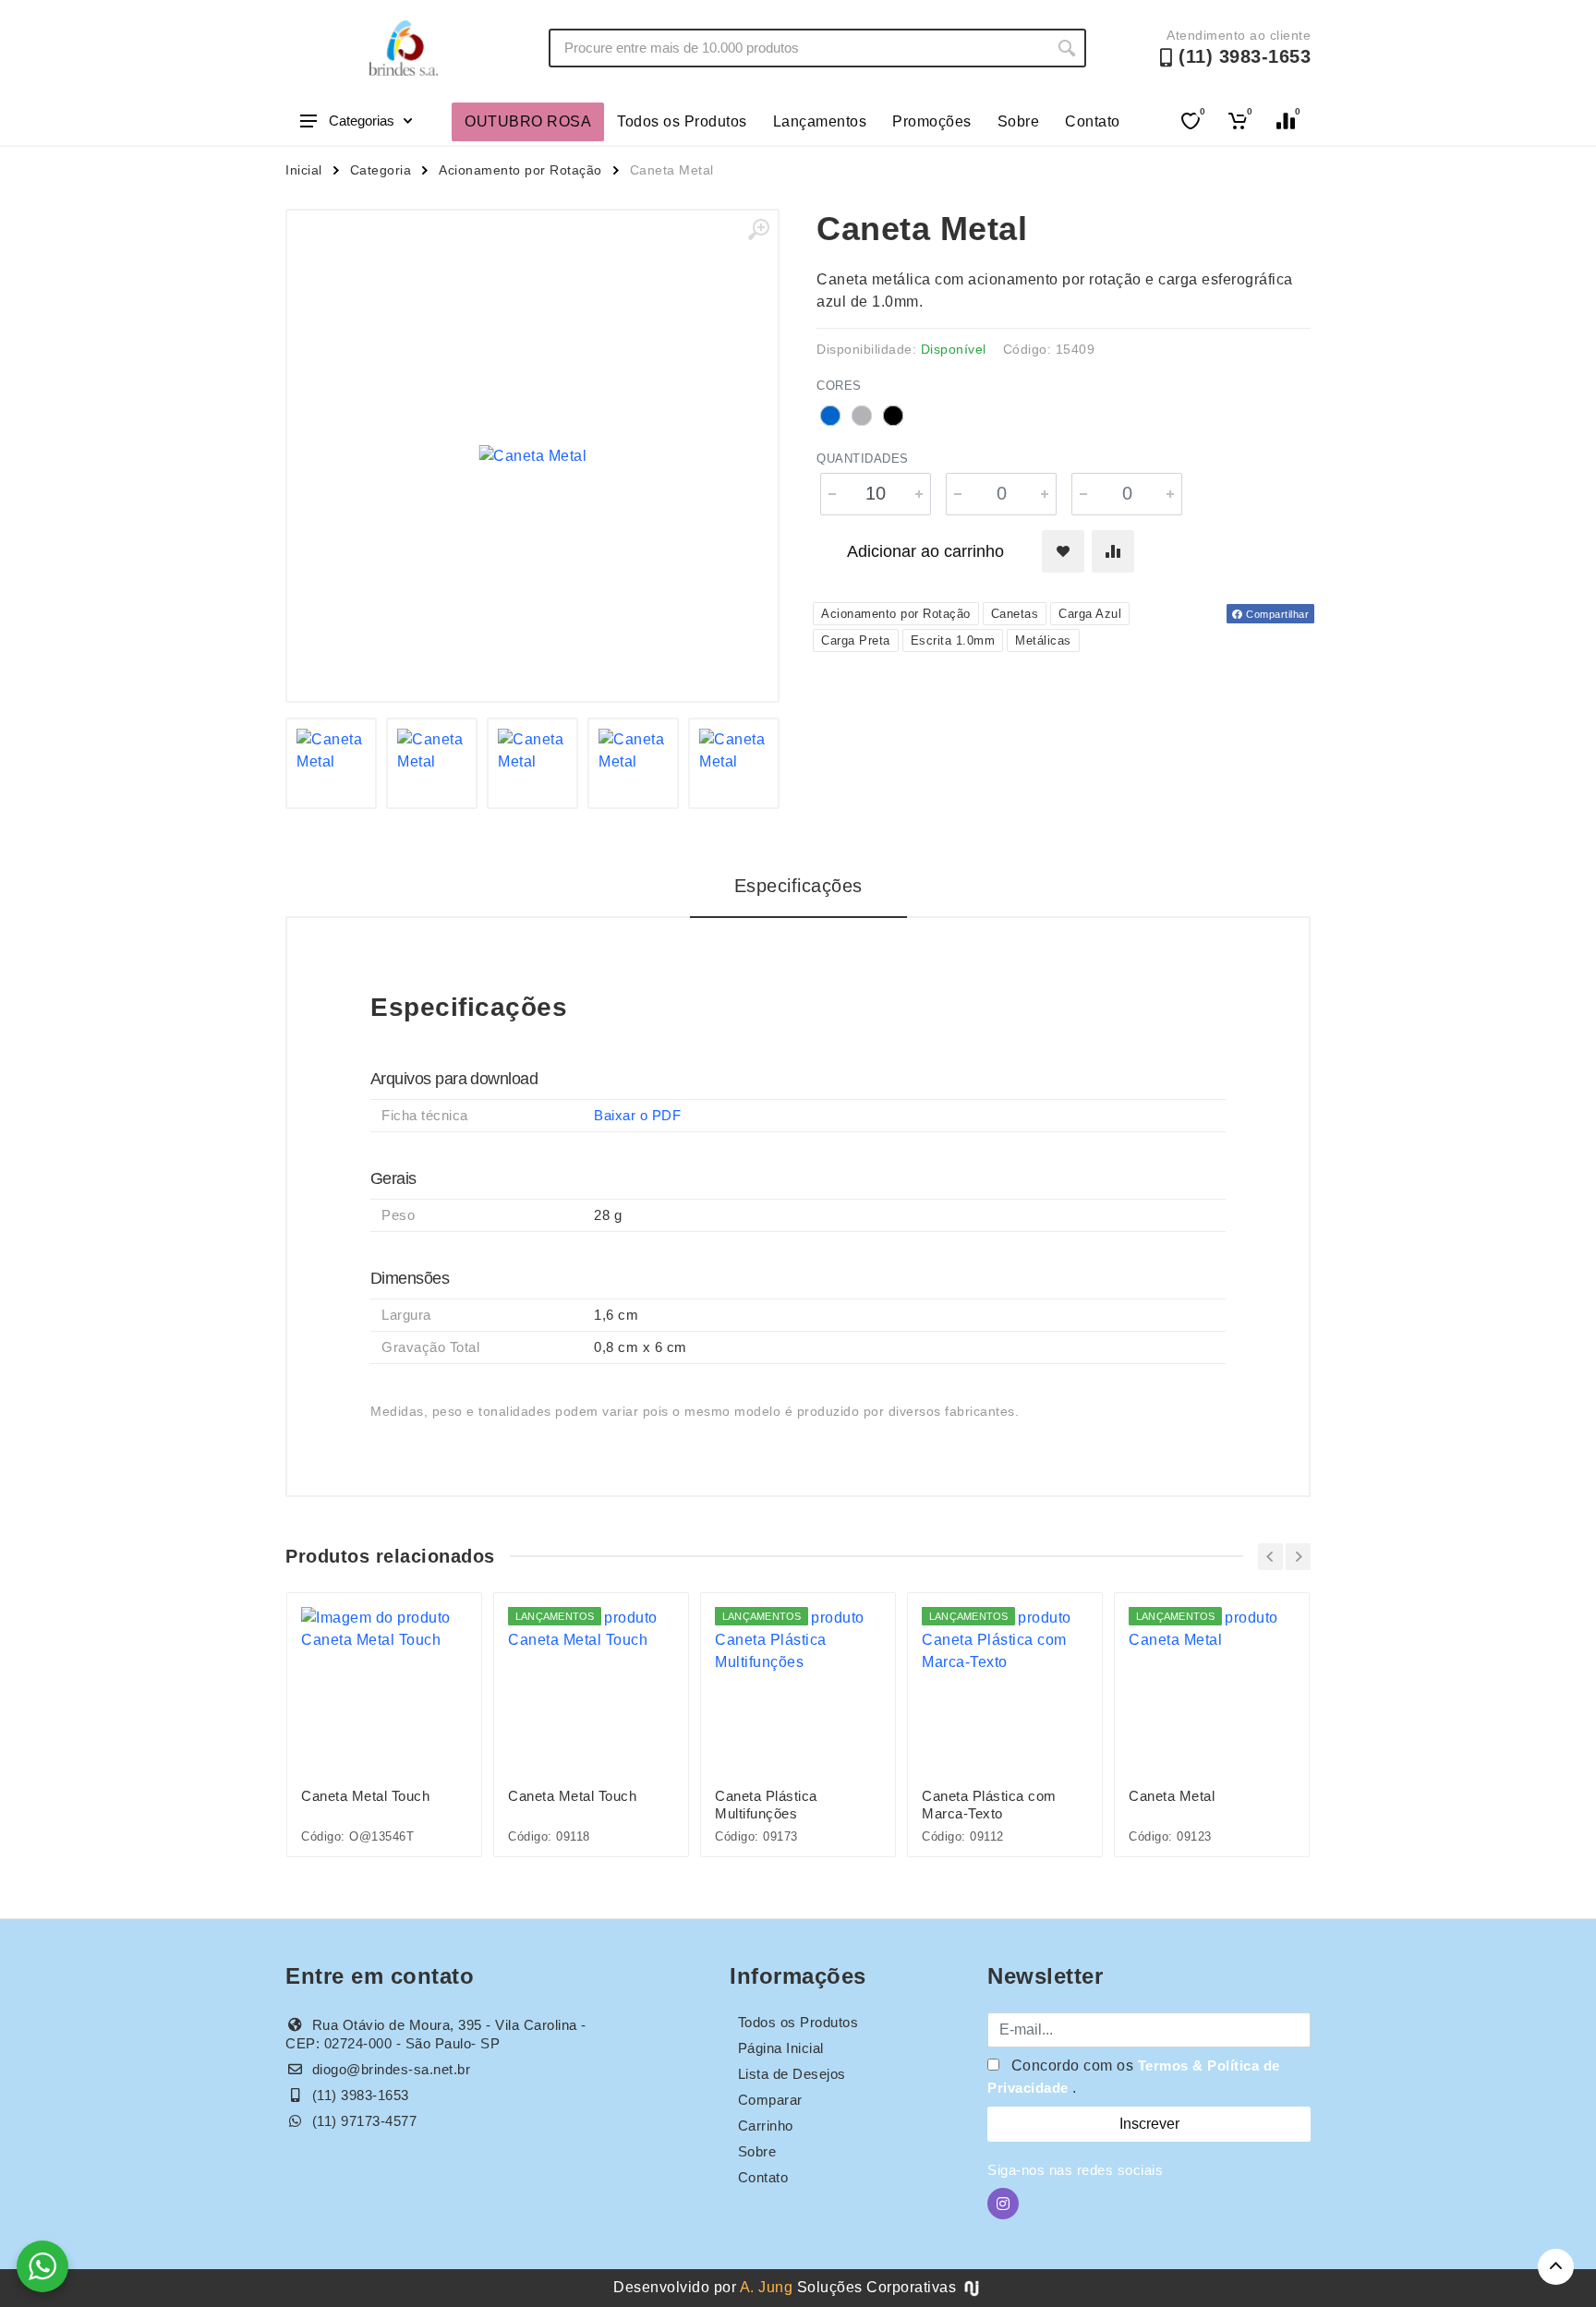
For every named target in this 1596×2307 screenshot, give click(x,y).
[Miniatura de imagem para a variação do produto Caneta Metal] (532, 763)
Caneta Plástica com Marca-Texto (989, 1805)
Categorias (362, 121)
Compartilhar (1276, 614)
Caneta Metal (1172, 1796)
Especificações (798, 886)
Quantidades (863, 459)
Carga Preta (856, 640)
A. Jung (767, 2287)
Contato (1093, 121)
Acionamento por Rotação (520, 170)
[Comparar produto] (1113, 551)
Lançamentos (820, 121)
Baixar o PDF (637, 1115)
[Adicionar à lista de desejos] (1063, 551)
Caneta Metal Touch (365, 1796)
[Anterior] (1270, 1557)
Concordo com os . (1134, 2077)
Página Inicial (781, 2048)
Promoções (932, 121)
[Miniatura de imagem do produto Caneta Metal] (331, 763)
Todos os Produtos (682, 121)
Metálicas (1043, 640)
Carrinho (766, 2126)
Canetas (1015, 614)
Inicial (304, 170)
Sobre (1019, 121)
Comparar (770, 2100)
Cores (839, 386)
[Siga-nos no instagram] (1003, 2204)
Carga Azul (1090, 614)
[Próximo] (1298, 1557)
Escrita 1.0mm (953, 640)
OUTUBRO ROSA (528, 121)
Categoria (381, 170)
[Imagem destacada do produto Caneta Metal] (532, 456)
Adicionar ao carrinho (925, 551)
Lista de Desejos (792, 2074)
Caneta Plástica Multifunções (766, 1805)
